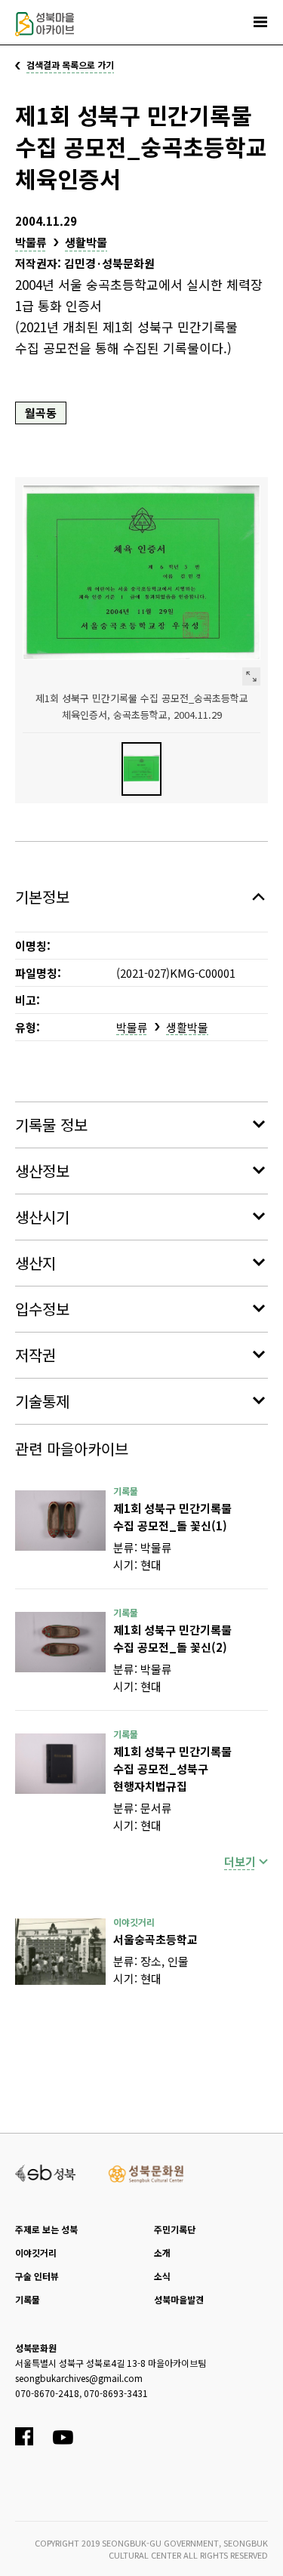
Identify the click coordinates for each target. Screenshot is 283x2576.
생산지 (35, 1263)
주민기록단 (175, 2229)
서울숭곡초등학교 (155, 1939)
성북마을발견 (179, 2299)
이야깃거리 (36, 2252)
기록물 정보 (51, 1125)
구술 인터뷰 (37, 2276)
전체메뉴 (260, 22)
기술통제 (42, 1401)
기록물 (28, 2299)
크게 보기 (251, 676)
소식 (162, 2276)
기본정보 (42, 897)
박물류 (31, 242)
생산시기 (42, 1217)
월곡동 (41, 413)
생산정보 (42, 1171)
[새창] (60, 1521)
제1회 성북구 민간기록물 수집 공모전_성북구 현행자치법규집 (172, 1769)
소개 (162, 2252)
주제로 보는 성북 (46, 2229)
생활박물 (86, 242)
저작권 (35, 1355)
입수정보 (42, 1309)
